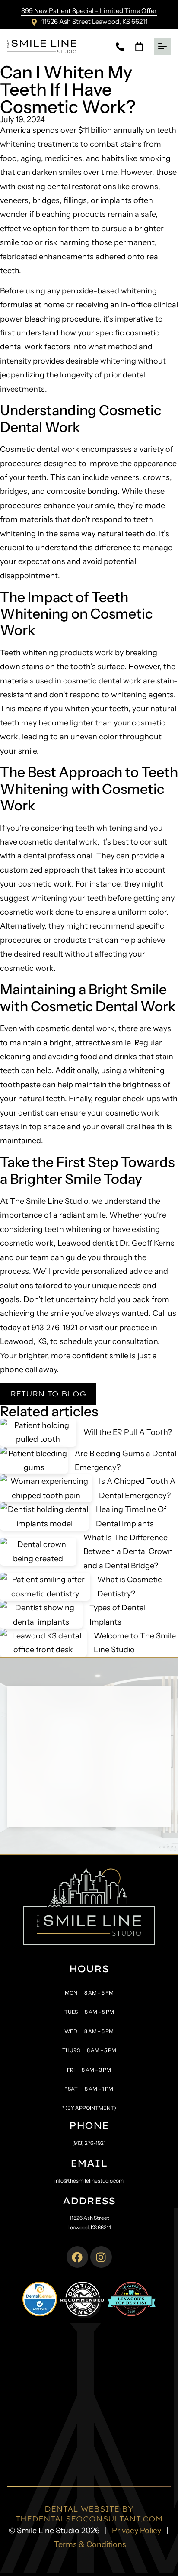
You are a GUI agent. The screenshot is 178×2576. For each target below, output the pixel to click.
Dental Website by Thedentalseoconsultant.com (89, 2513)
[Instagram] (101, 2257)
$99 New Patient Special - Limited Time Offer (89, 11)
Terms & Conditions (90, 2544)
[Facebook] (77, 2257)
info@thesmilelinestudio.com (89, 2181)
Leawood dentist (88, 1243)
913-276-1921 (55, 1328)
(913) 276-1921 (89, 2143)
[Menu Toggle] (162, 46)
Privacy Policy (137, 2531)
